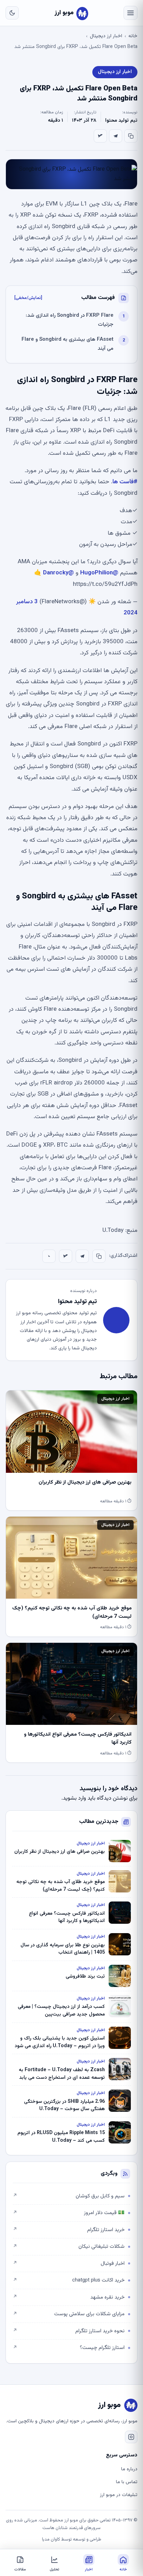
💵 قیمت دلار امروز (69, 2213)
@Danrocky (58, 573)
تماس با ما (127, 2482)
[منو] (131, 13)
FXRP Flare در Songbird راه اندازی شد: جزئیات (70, 320)
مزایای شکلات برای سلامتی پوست (69, 2314)
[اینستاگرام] (131, 2437)
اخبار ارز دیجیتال (106, 36)
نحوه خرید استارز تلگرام (69, 2331)
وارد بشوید (74, 1798)
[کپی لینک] (131, 136)
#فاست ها (125, 482)
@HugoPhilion (99, 573)
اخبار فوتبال (69, 2264)
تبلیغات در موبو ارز (119, 2495)
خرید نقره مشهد (69, 2297)
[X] (100, 136)
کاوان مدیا (51, 2539)
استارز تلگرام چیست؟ (69, 2348)
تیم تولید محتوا (121, 121)
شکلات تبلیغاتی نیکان (69, 2247)
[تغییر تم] (12, 13)
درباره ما (129, 2469)
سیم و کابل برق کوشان (69, 2196)
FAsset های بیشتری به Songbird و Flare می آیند (68, 344)
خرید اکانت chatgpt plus (69, 2280)
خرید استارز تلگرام (69, 2230)
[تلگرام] (116, 136)
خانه (133, 36)
